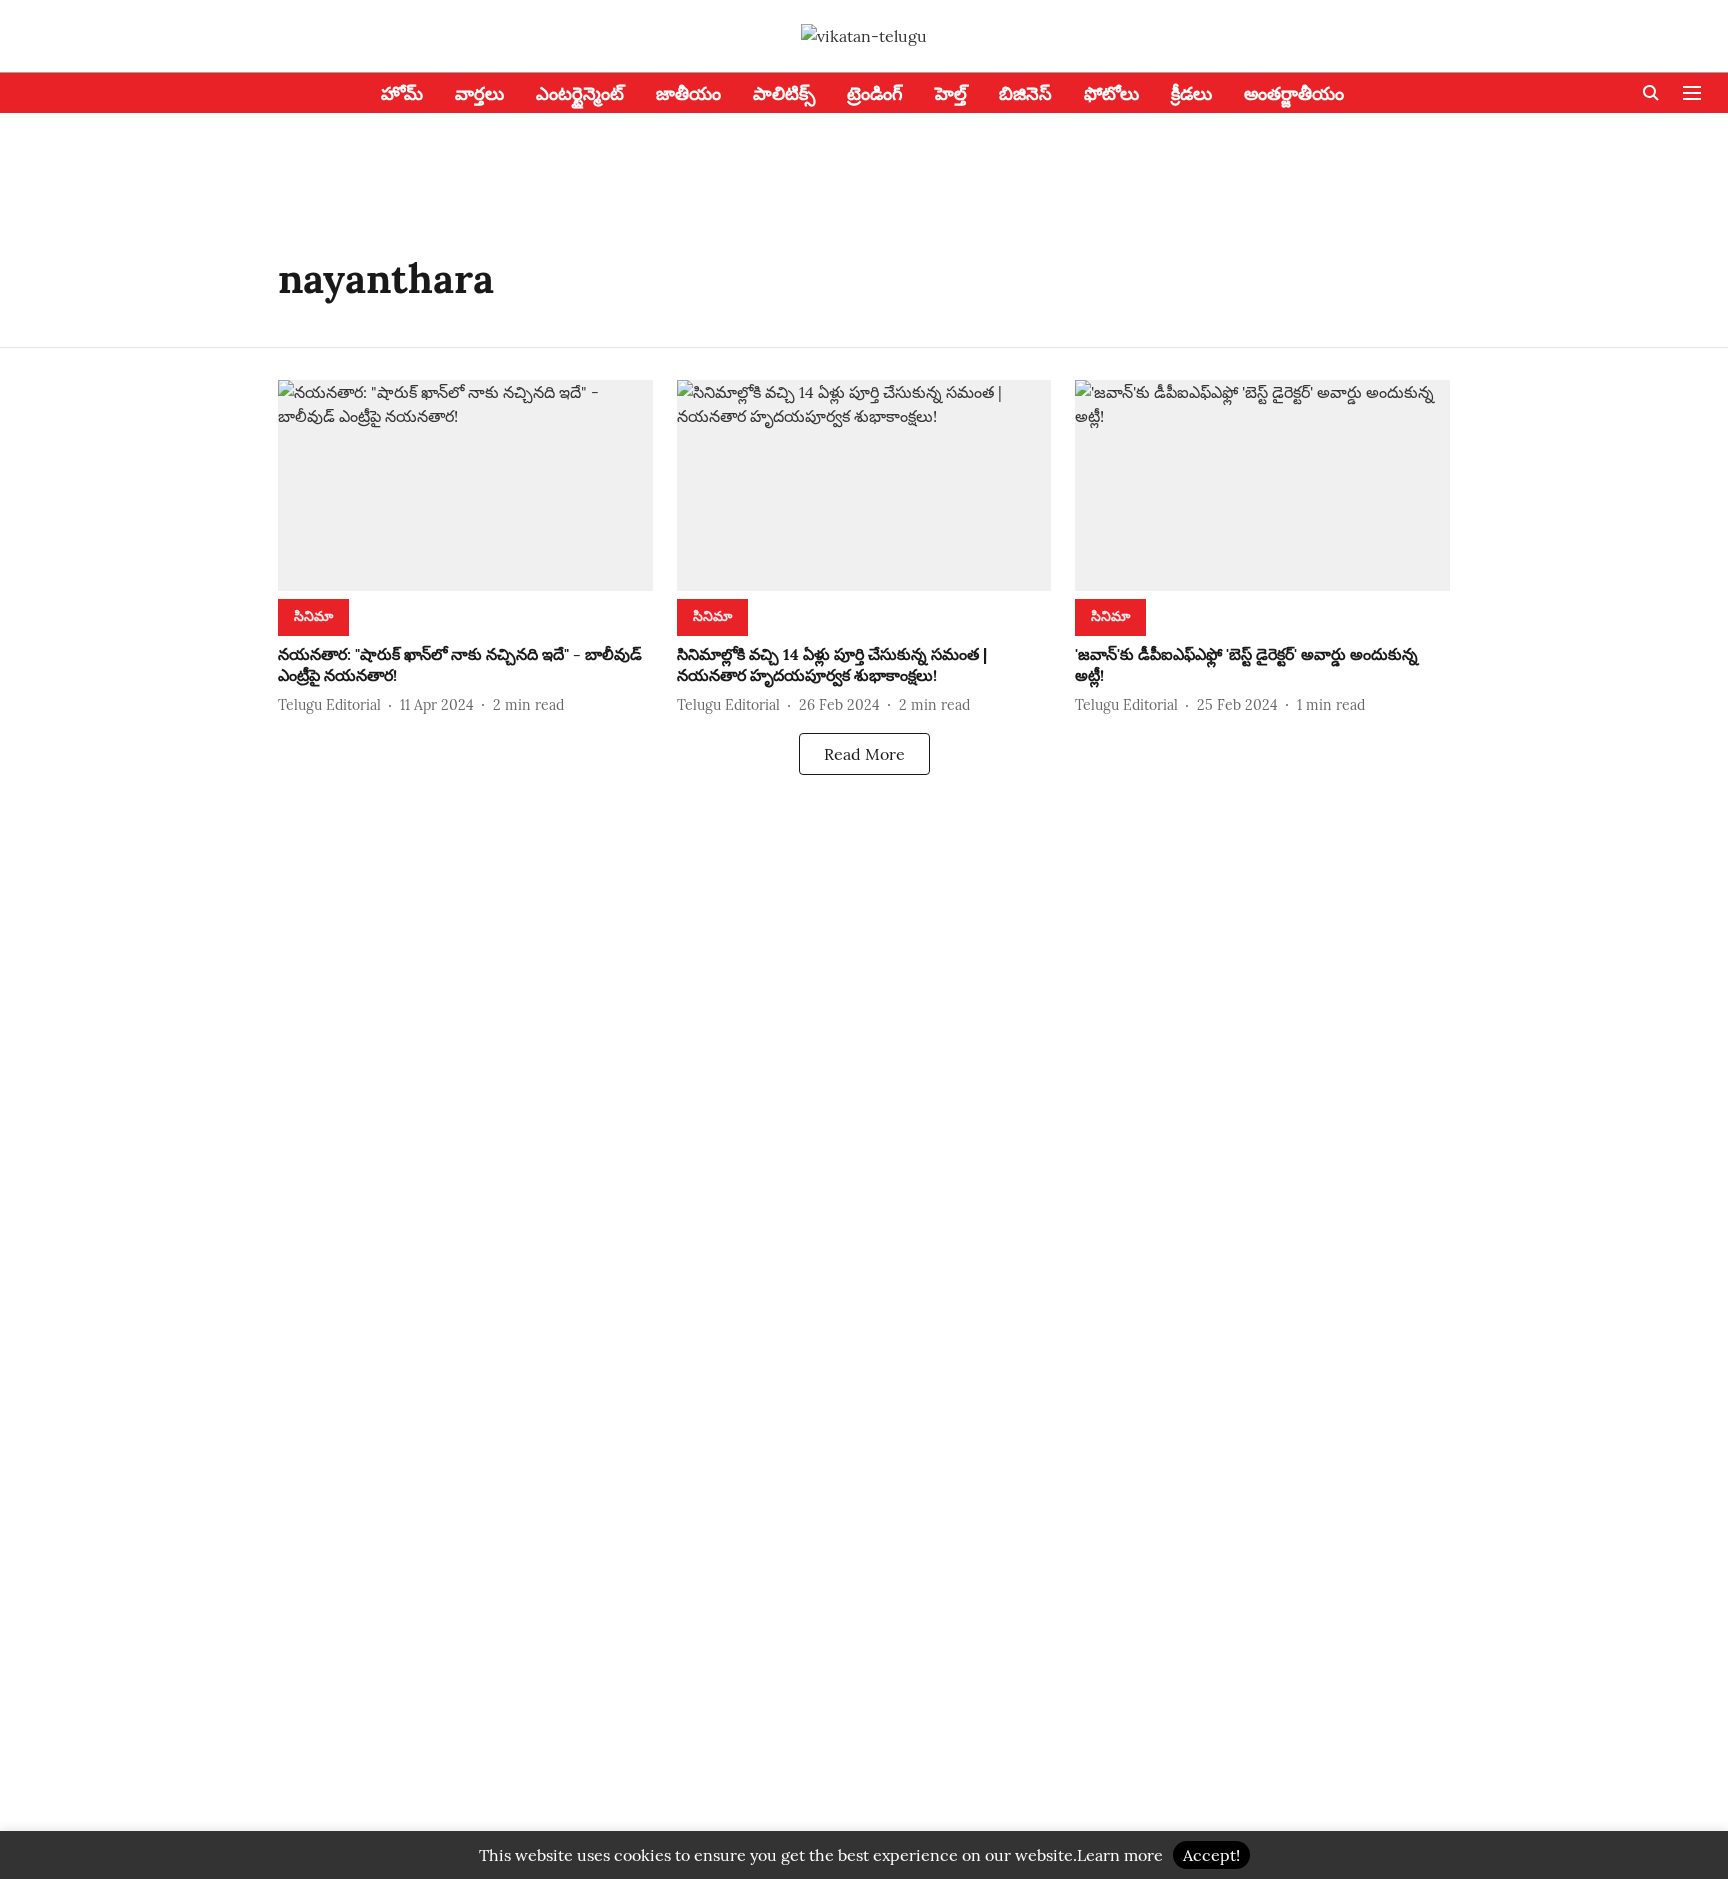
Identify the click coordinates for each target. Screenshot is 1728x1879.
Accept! (1211, 1855)
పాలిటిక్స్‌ (784, 93)
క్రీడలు (1191, 93)
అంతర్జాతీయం (1294, 93)
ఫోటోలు (1111, 93)
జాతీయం (688, 93)
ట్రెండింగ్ (875, 93)
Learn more (1120, 1855)
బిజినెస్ (1025, 93)
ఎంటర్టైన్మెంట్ (580, 93)
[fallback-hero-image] (465, 485)
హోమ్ (402, 93)
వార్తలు (479, 93)
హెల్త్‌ (951, 93)
